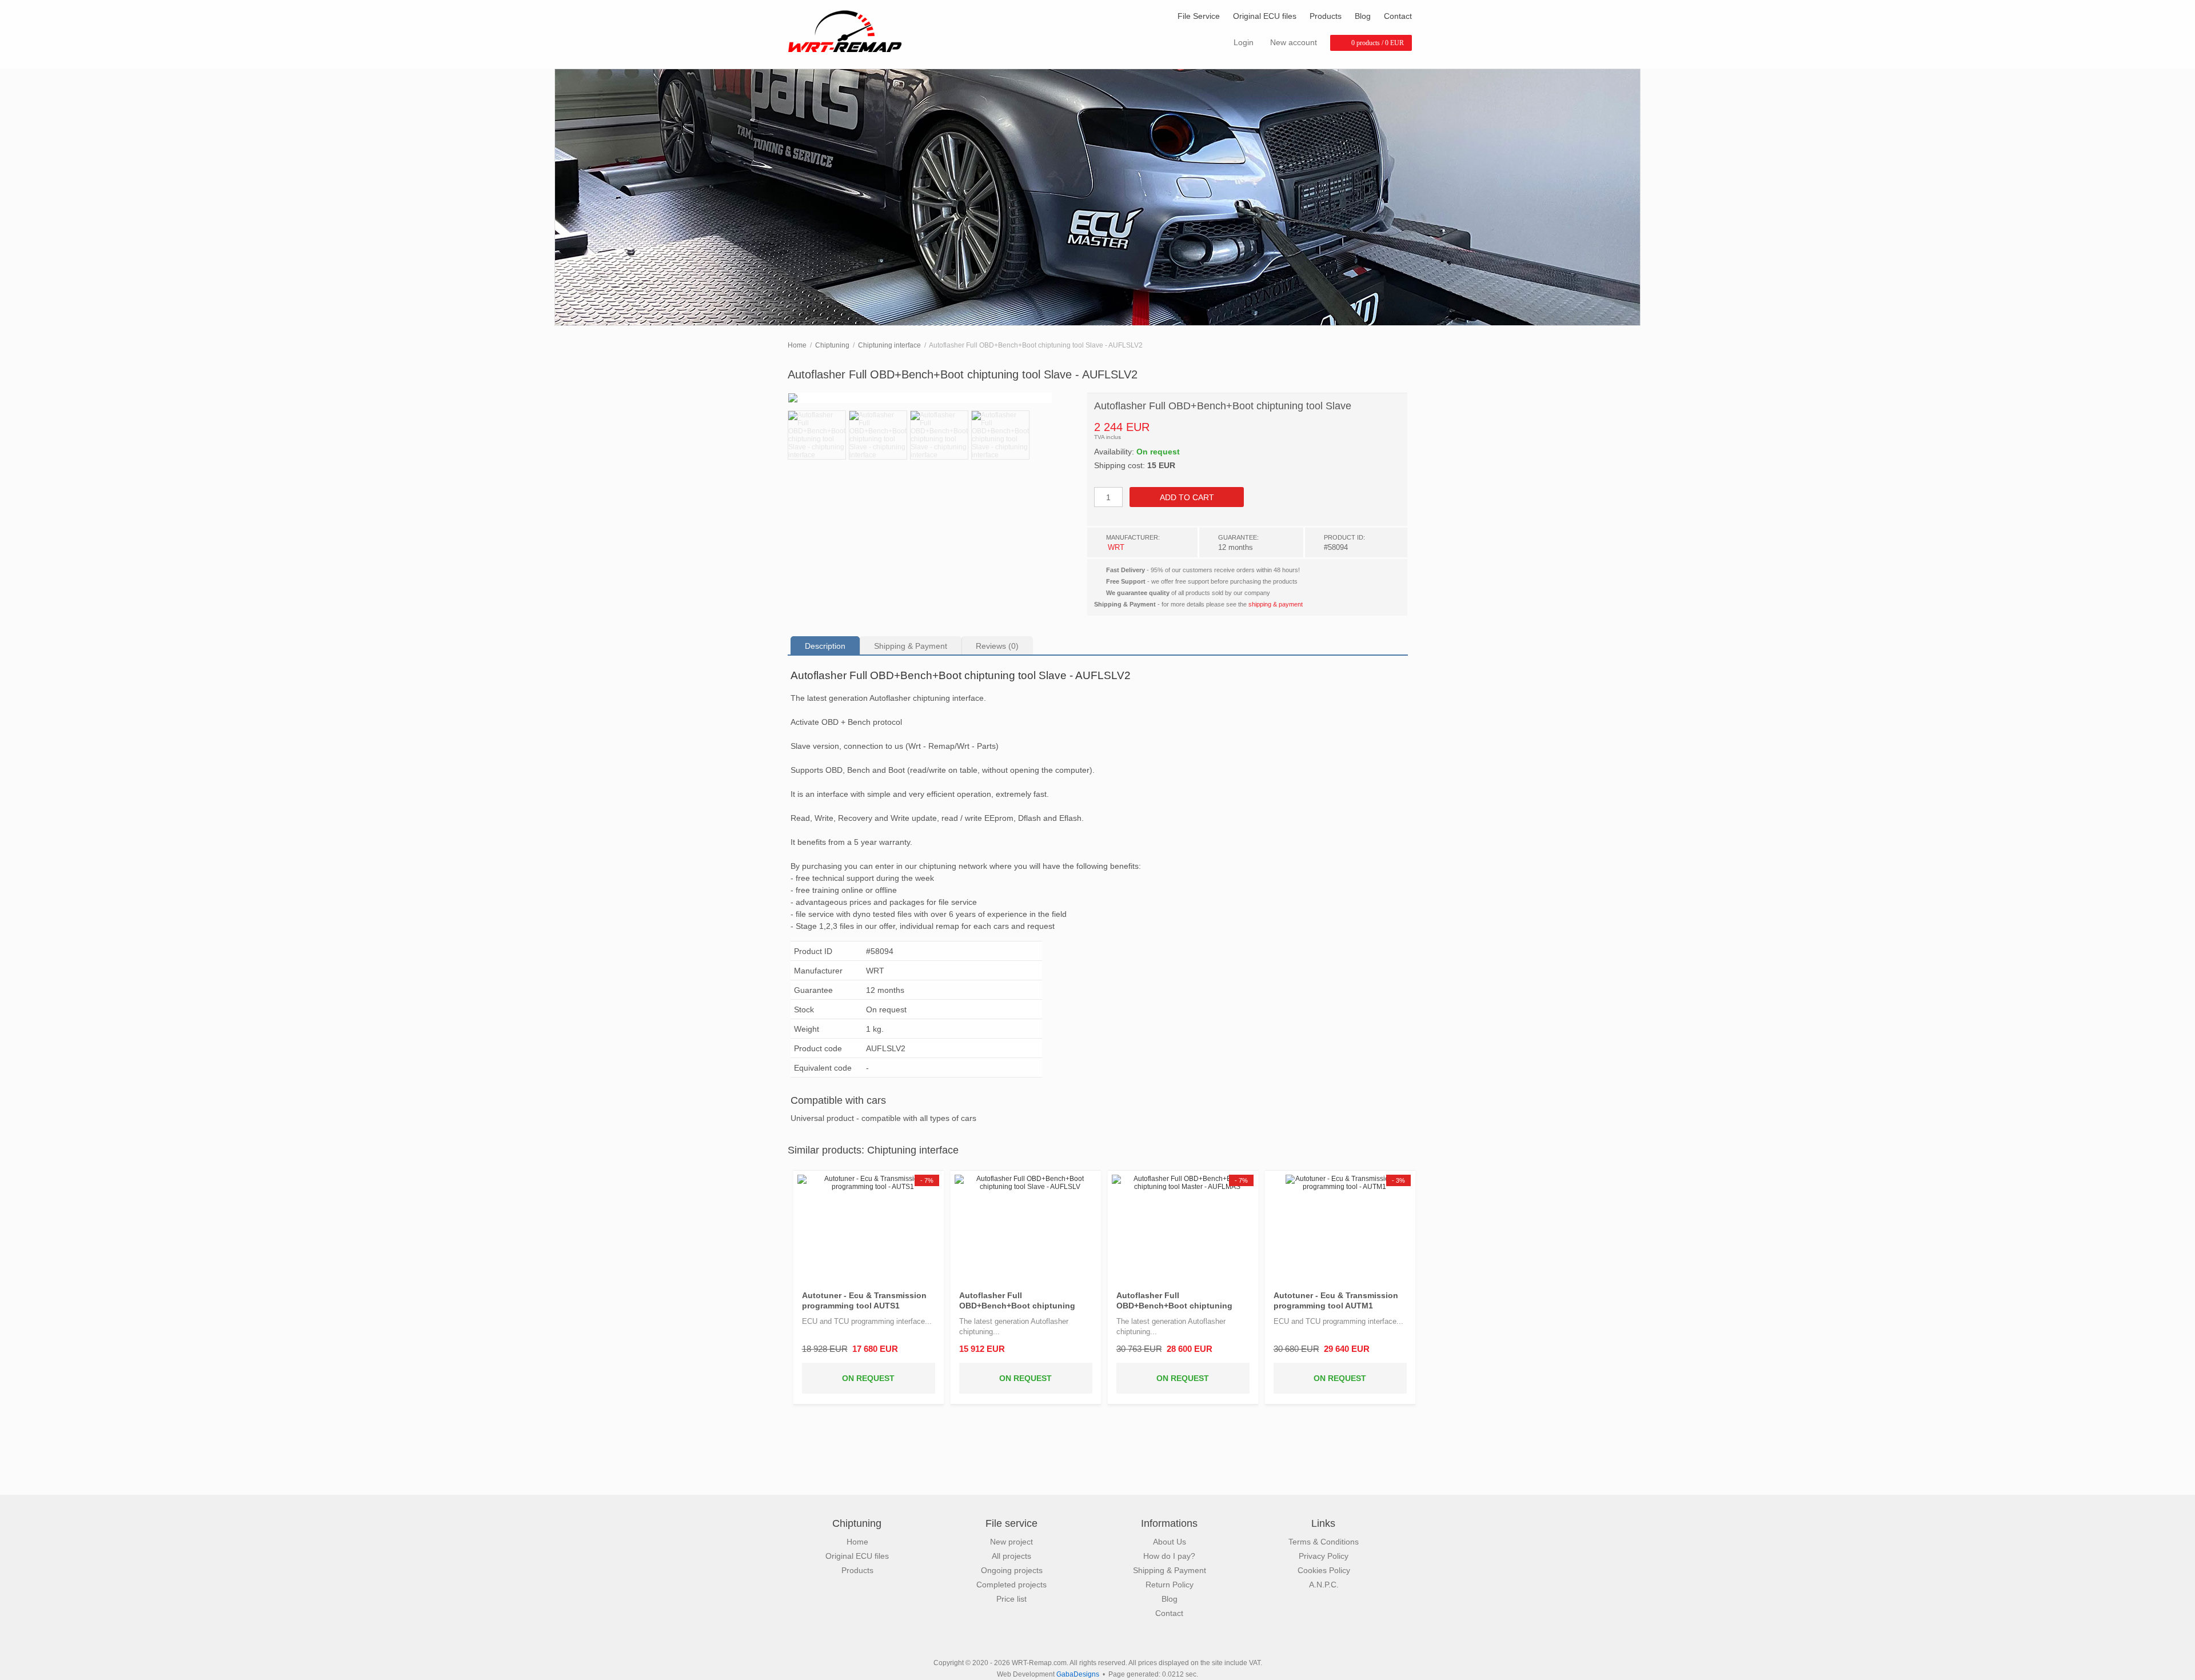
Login (1244, 42)
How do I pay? (1169, 1556)
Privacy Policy (1324, 1556)
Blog (1363, 16)
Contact (1398, 16)
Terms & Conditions (1324, 1542)
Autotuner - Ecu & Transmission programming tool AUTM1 (1336, 1300)
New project (1011, 1542)
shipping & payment (1276, 604)
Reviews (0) (997, 646)
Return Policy (1170, 1585)
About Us (1170, 1542)
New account (1294, 42)
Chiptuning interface (889, 345)
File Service (1199, 16)
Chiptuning (832, 345)
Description (825, 646)
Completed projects (1011, 1585)
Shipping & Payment (911, 646)
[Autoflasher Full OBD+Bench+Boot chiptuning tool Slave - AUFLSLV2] (933, 398)
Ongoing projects (1012, 1570)
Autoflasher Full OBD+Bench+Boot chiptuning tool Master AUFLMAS (1174, 1301)
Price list (1011, 1599)
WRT (1116, 547)
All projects (1011, 1556)
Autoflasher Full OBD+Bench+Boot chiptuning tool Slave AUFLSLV (1017, 1301)
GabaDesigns (1078, 1674)
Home (797, 345)
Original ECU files (1265, 16)
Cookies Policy (1324, 1570)
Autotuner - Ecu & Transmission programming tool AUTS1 (864, 1300)
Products (1326, 16)
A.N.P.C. (1324, 1585)
